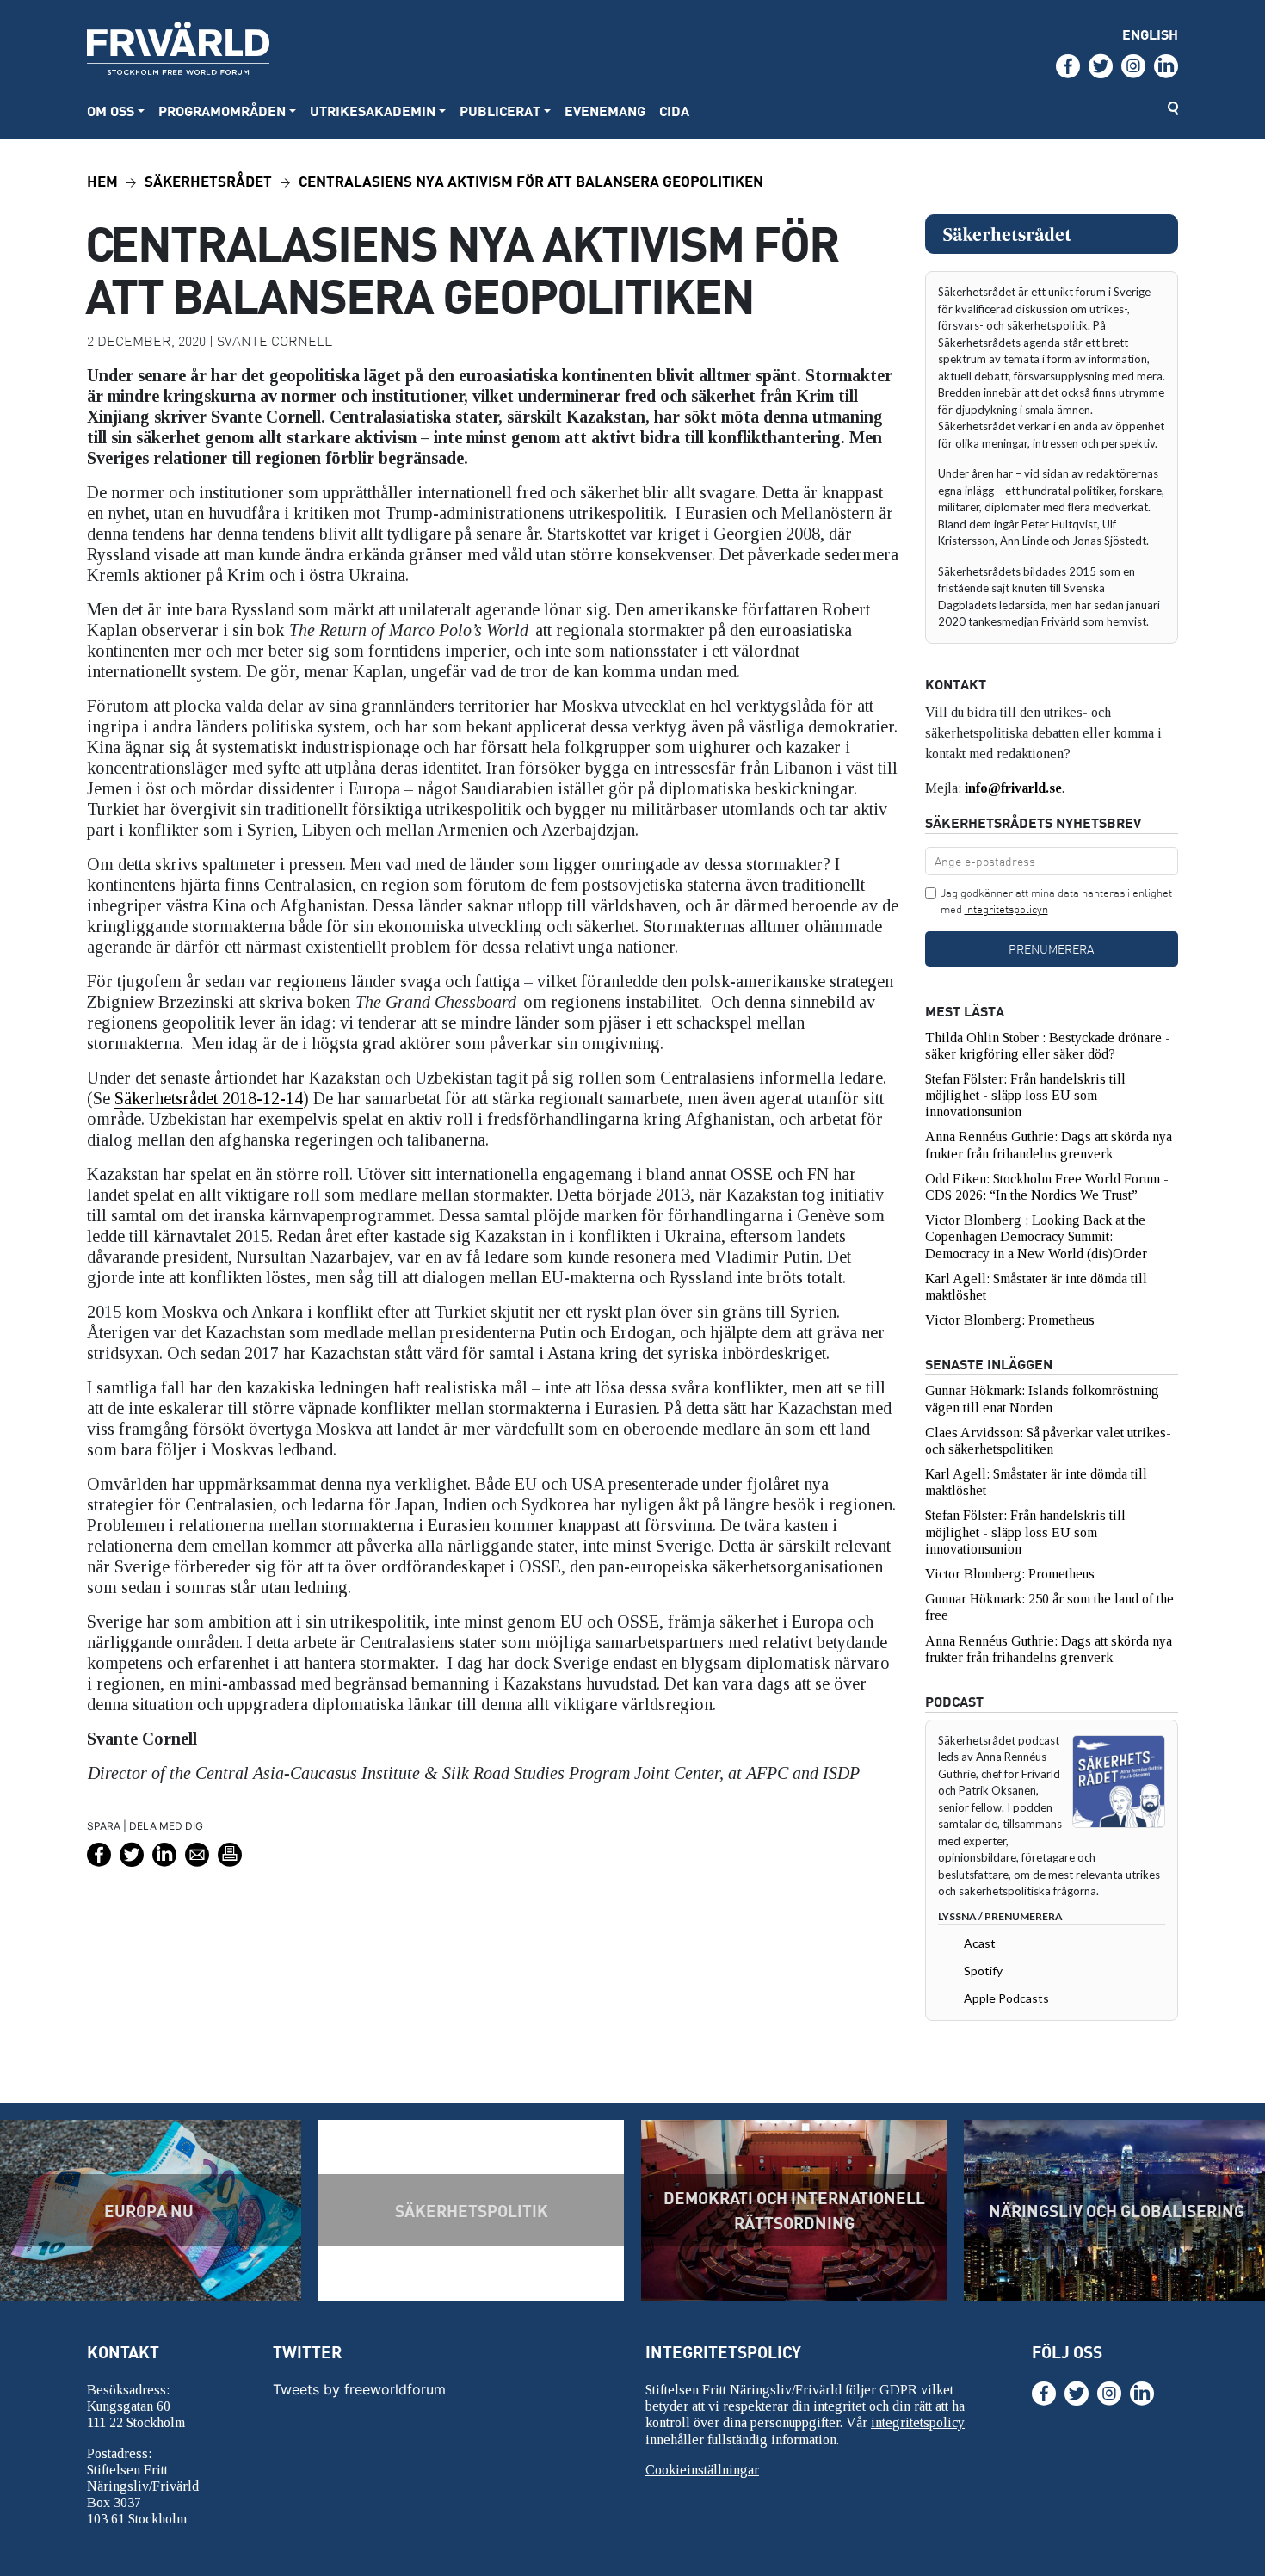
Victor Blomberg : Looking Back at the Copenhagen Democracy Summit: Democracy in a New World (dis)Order (1036, 1236)
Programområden (222, 111)
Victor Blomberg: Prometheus (1010, 1320)
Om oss (111, 111)
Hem (102, 180)
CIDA (674, 111)
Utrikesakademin (373, 111)
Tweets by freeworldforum (359, 2389)
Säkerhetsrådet (208, 180)
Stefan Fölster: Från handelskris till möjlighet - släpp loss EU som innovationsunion (1025, 1095)
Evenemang (605, 111)
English (1150, 34)
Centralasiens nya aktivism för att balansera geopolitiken (531, 180)
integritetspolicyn (1006, 909)
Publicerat (500, 111)
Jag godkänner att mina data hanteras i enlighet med (1056, 901)
